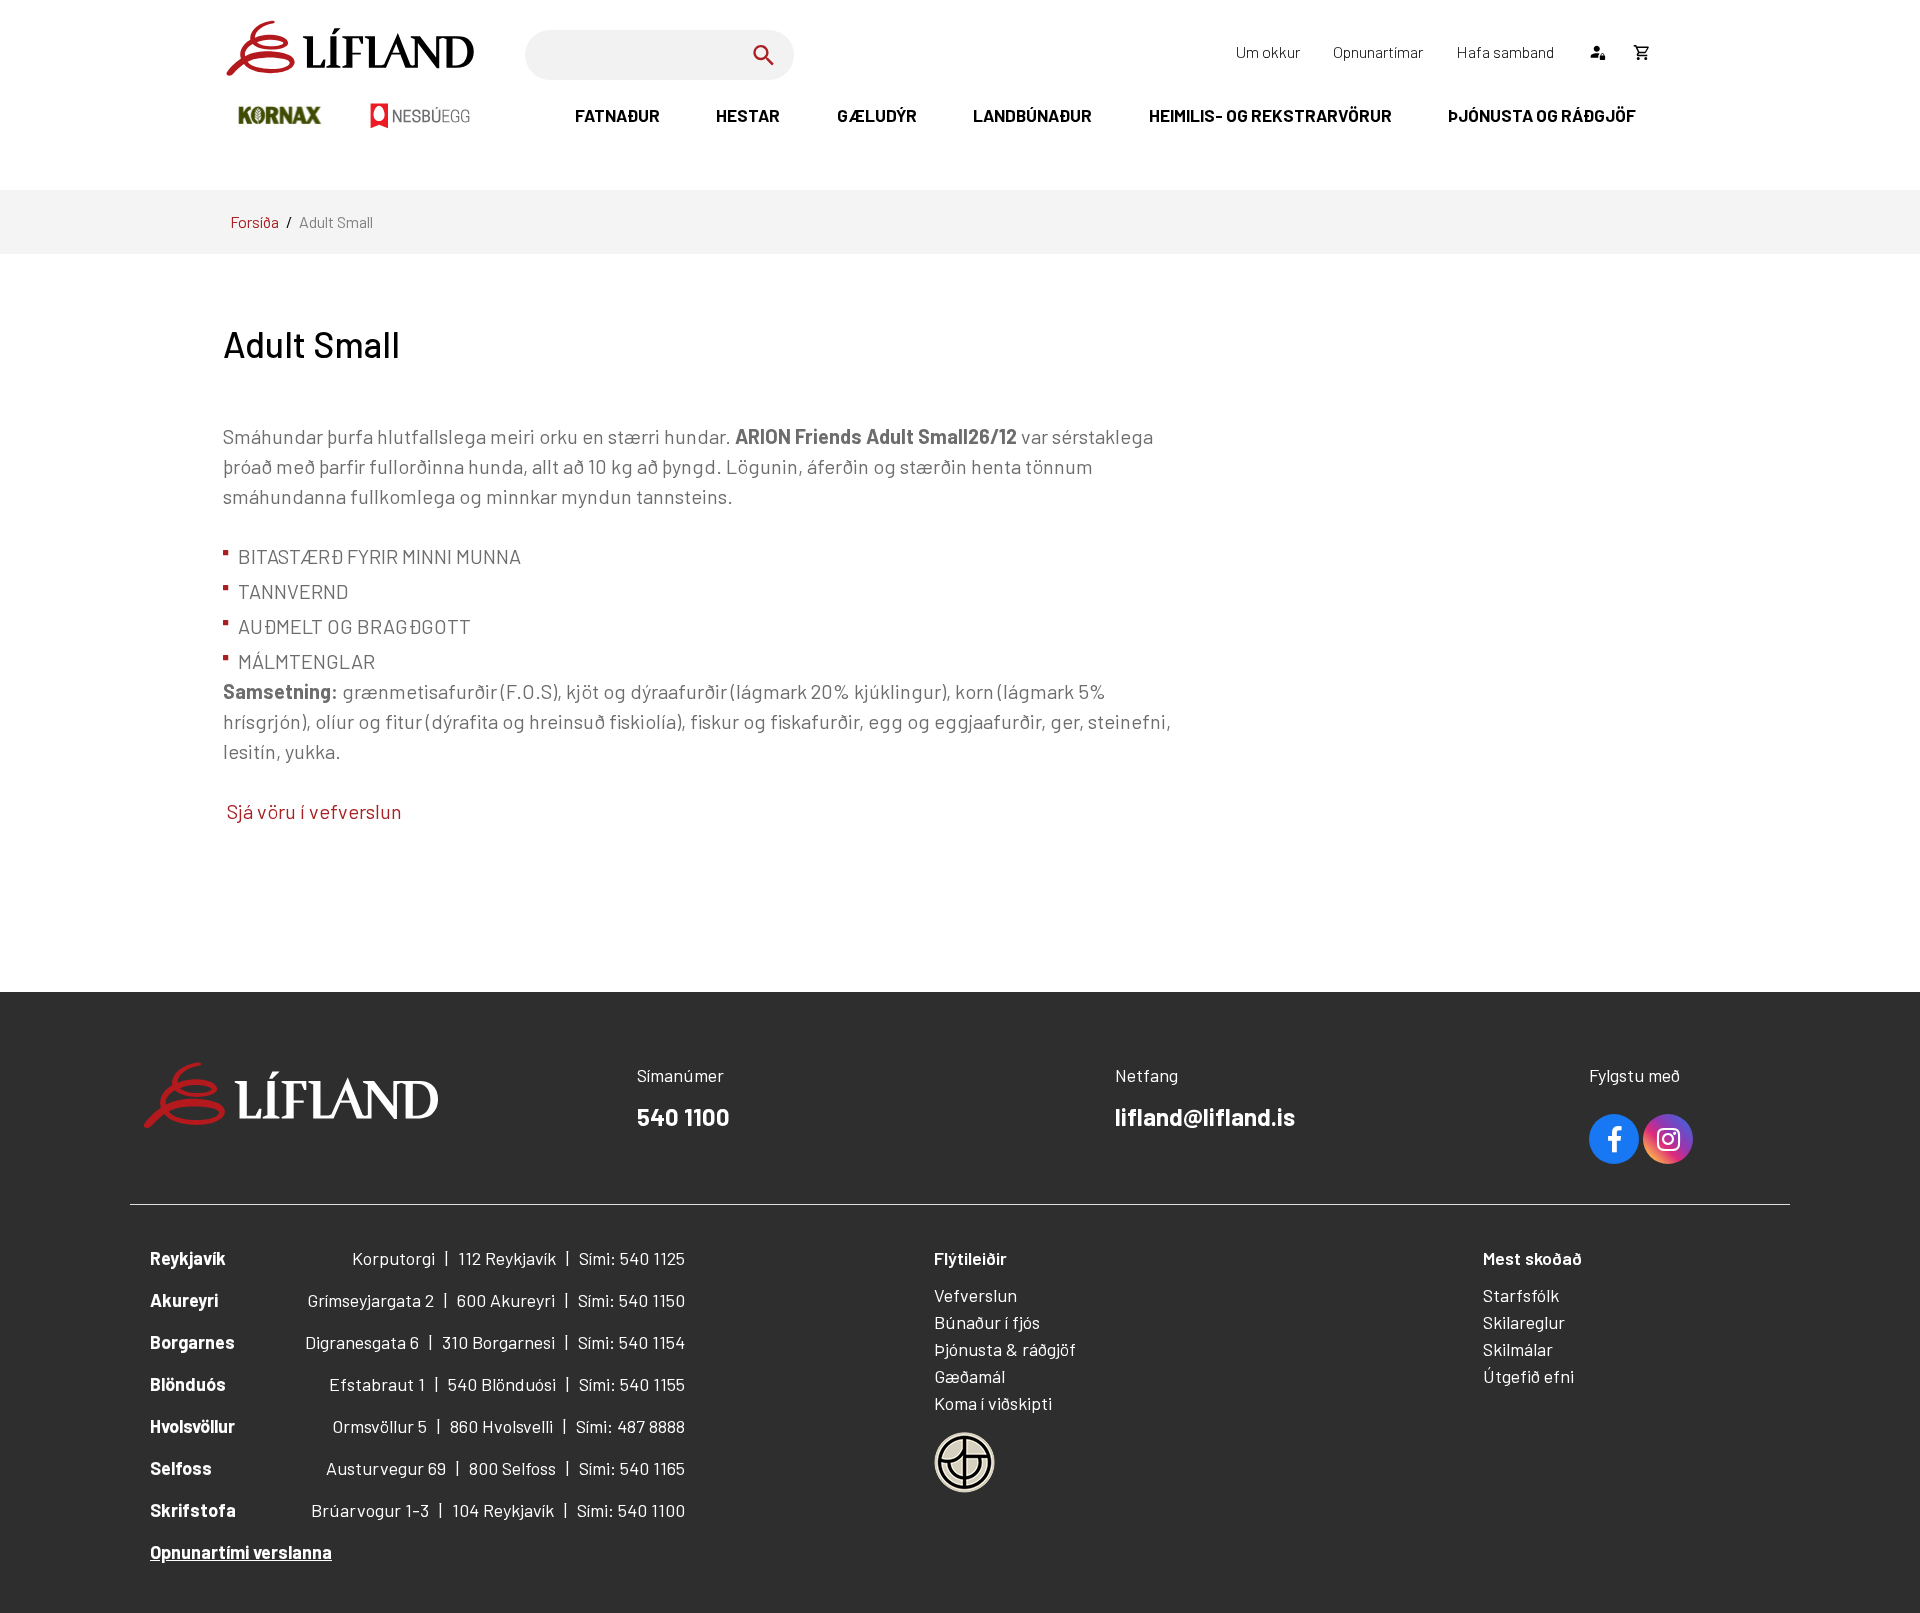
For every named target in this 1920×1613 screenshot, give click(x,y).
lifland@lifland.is (1205, 1116)
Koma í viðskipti (993, 1403)
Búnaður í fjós (987, 1322)
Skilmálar (1518, 1349)
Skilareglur (1524, 1322)
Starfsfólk (1521, 1295)
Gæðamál (969, 1376)
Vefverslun (975, 1295)
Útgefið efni (1528, 1376)
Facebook (1614, 1139)
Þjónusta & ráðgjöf (1005, 1349)
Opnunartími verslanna (241, 1552)
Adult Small (336, 221)
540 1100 (683, 1116)
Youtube (1668, 1139)
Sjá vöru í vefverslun (312, 811)
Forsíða (254, 221)
